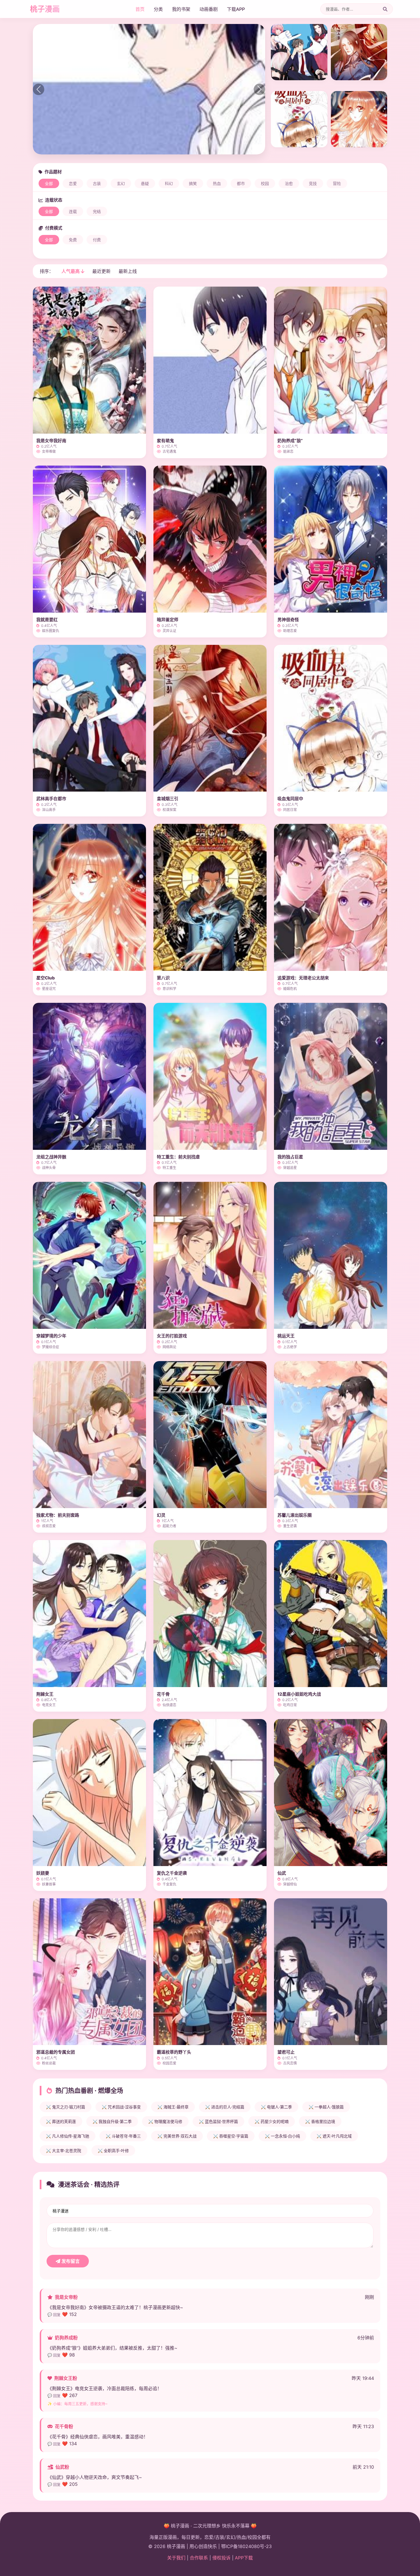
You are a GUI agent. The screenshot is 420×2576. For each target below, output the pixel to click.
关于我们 (176, 2558)
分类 (158, 9)
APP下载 (244, 2558)
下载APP (236, 9)
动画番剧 (209, 9)
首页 (140, 9)
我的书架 (181, 9)
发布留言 (70, 2261)
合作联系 (199, 2558)
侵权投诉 (221, 2558)
